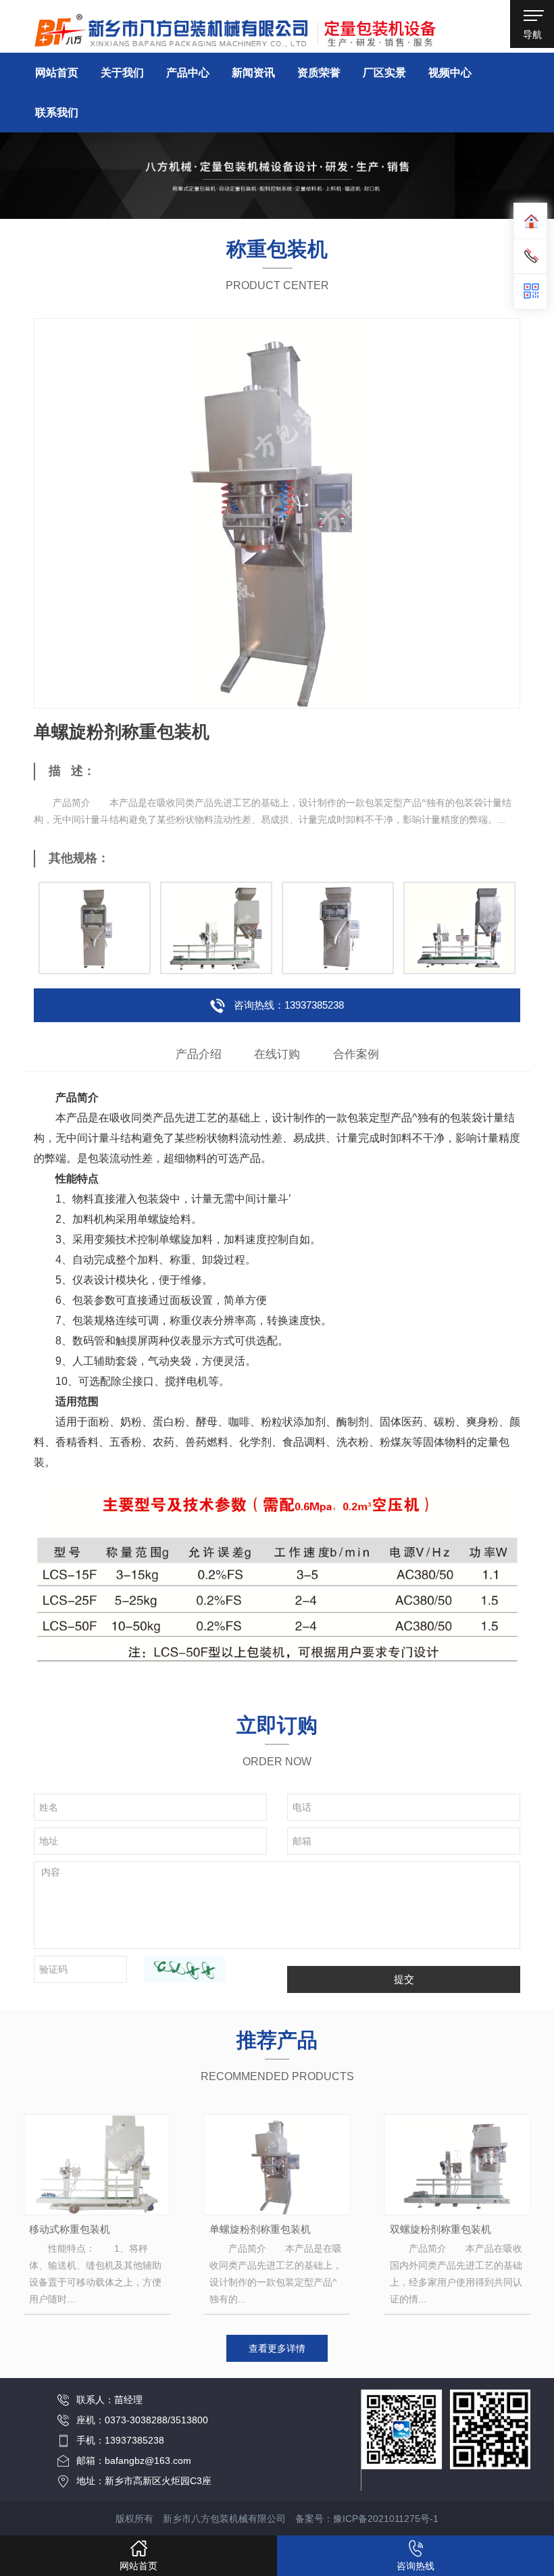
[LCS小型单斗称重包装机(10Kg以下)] (95, 928)
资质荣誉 (319, 73)
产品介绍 (199, 1054)
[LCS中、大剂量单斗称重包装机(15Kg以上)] (216, 928)
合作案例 (356, 1054)
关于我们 (122, 73)
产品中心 (188, 73)
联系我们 (57, 112)
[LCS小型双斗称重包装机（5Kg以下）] (338, 928)
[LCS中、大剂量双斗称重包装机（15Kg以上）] (459, 928)
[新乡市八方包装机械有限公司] (235, 27)
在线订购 (277, 1054)
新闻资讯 (253, 73)
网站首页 (57, 73)
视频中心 (450, 73)
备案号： (367, 2519)
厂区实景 (384, 73)
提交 (404, 1979)
